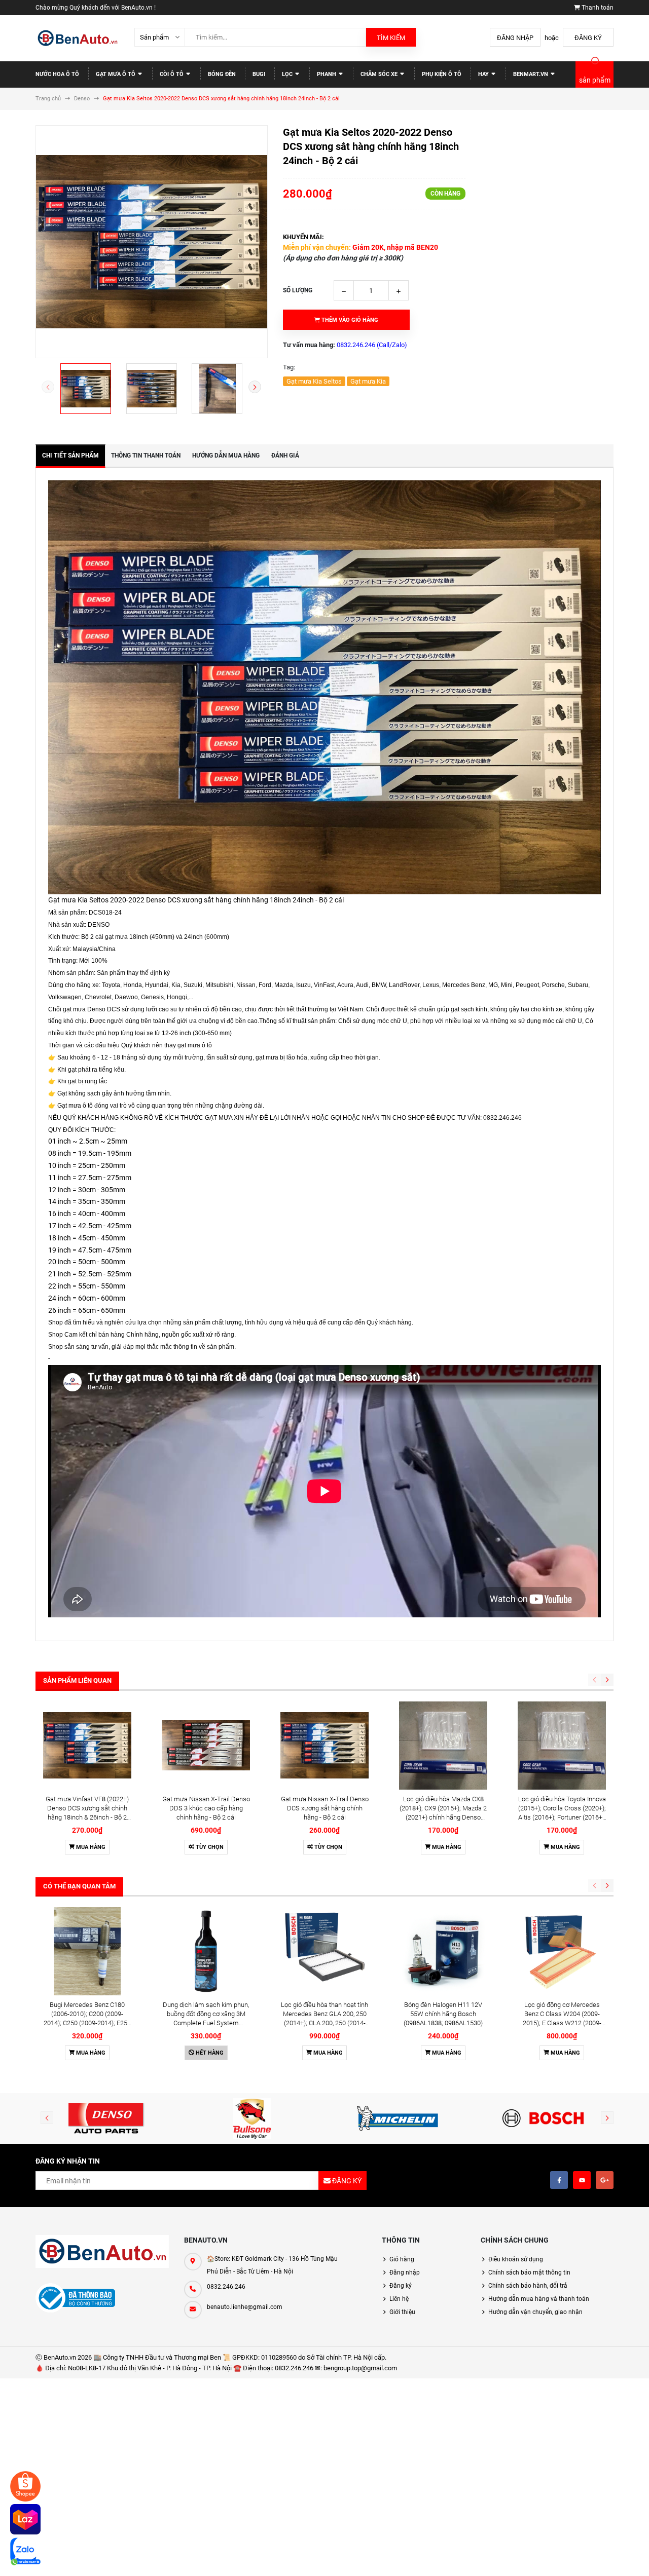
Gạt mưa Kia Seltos (314, 381)
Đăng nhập (515, 38)
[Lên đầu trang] (610, 2557)
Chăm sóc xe (380, 74)
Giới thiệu (402, 2312)
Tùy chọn (209, 1847)
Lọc (288, 74)
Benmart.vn (531, 74)
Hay (484, 74)
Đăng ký (588, 38)
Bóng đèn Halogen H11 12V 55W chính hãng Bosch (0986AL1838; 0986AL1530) (443, 2014)
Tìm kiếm (391, 38)
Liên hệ (399, 2299)
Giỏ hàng (402, 2259)
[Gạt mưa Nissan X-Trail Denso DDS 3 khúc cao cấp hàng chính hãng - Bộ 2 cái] (206, 1746)
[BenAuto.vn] (102, 2251)
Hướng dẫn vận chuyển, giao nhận (535, 2312)
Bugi (259, 74)
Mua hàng (90, 1847)
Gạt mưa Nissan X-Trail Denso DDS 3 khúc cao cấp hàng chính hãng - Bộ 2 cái (206, 1808)
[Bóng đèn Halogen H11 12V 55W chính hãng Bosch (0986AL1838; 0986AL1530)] (443, 1951)
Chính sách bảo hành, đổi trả (528, 2286)
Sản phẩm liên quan (77, 1680)
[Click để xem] (152, 242)
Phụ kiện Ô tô (442, 74)
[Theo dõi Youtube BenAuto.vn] (582, 2180)
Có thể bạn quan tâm (79, 1886)
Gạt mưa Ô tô (116, 74)
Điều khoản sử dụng (516, 2259)
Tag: (289, 367)
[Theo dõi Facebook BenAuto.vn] (559, 2180)
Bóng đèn (222, 74)
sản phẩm (595, 80)
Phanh (327, 74)
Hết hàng (209, 2053)
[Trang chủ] (77, 38)
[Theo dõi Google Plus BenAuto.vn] (605, 2180)
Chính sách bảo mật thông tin (529, 2272)
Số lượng (298, 290)
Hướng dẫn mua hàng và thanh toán (539, 2299)
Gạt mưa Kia (368, 381)
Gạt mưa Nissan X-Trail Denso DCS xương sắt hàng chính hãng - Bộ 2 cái (325, 1808)
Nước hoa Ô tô (57, 74)
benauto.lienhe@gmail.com (245, 2307)
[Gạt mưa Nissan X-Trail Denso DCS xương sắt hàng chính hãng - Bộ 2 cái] (324, 1746)
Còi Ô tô (172, 74)
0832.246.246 (226, 2287)
